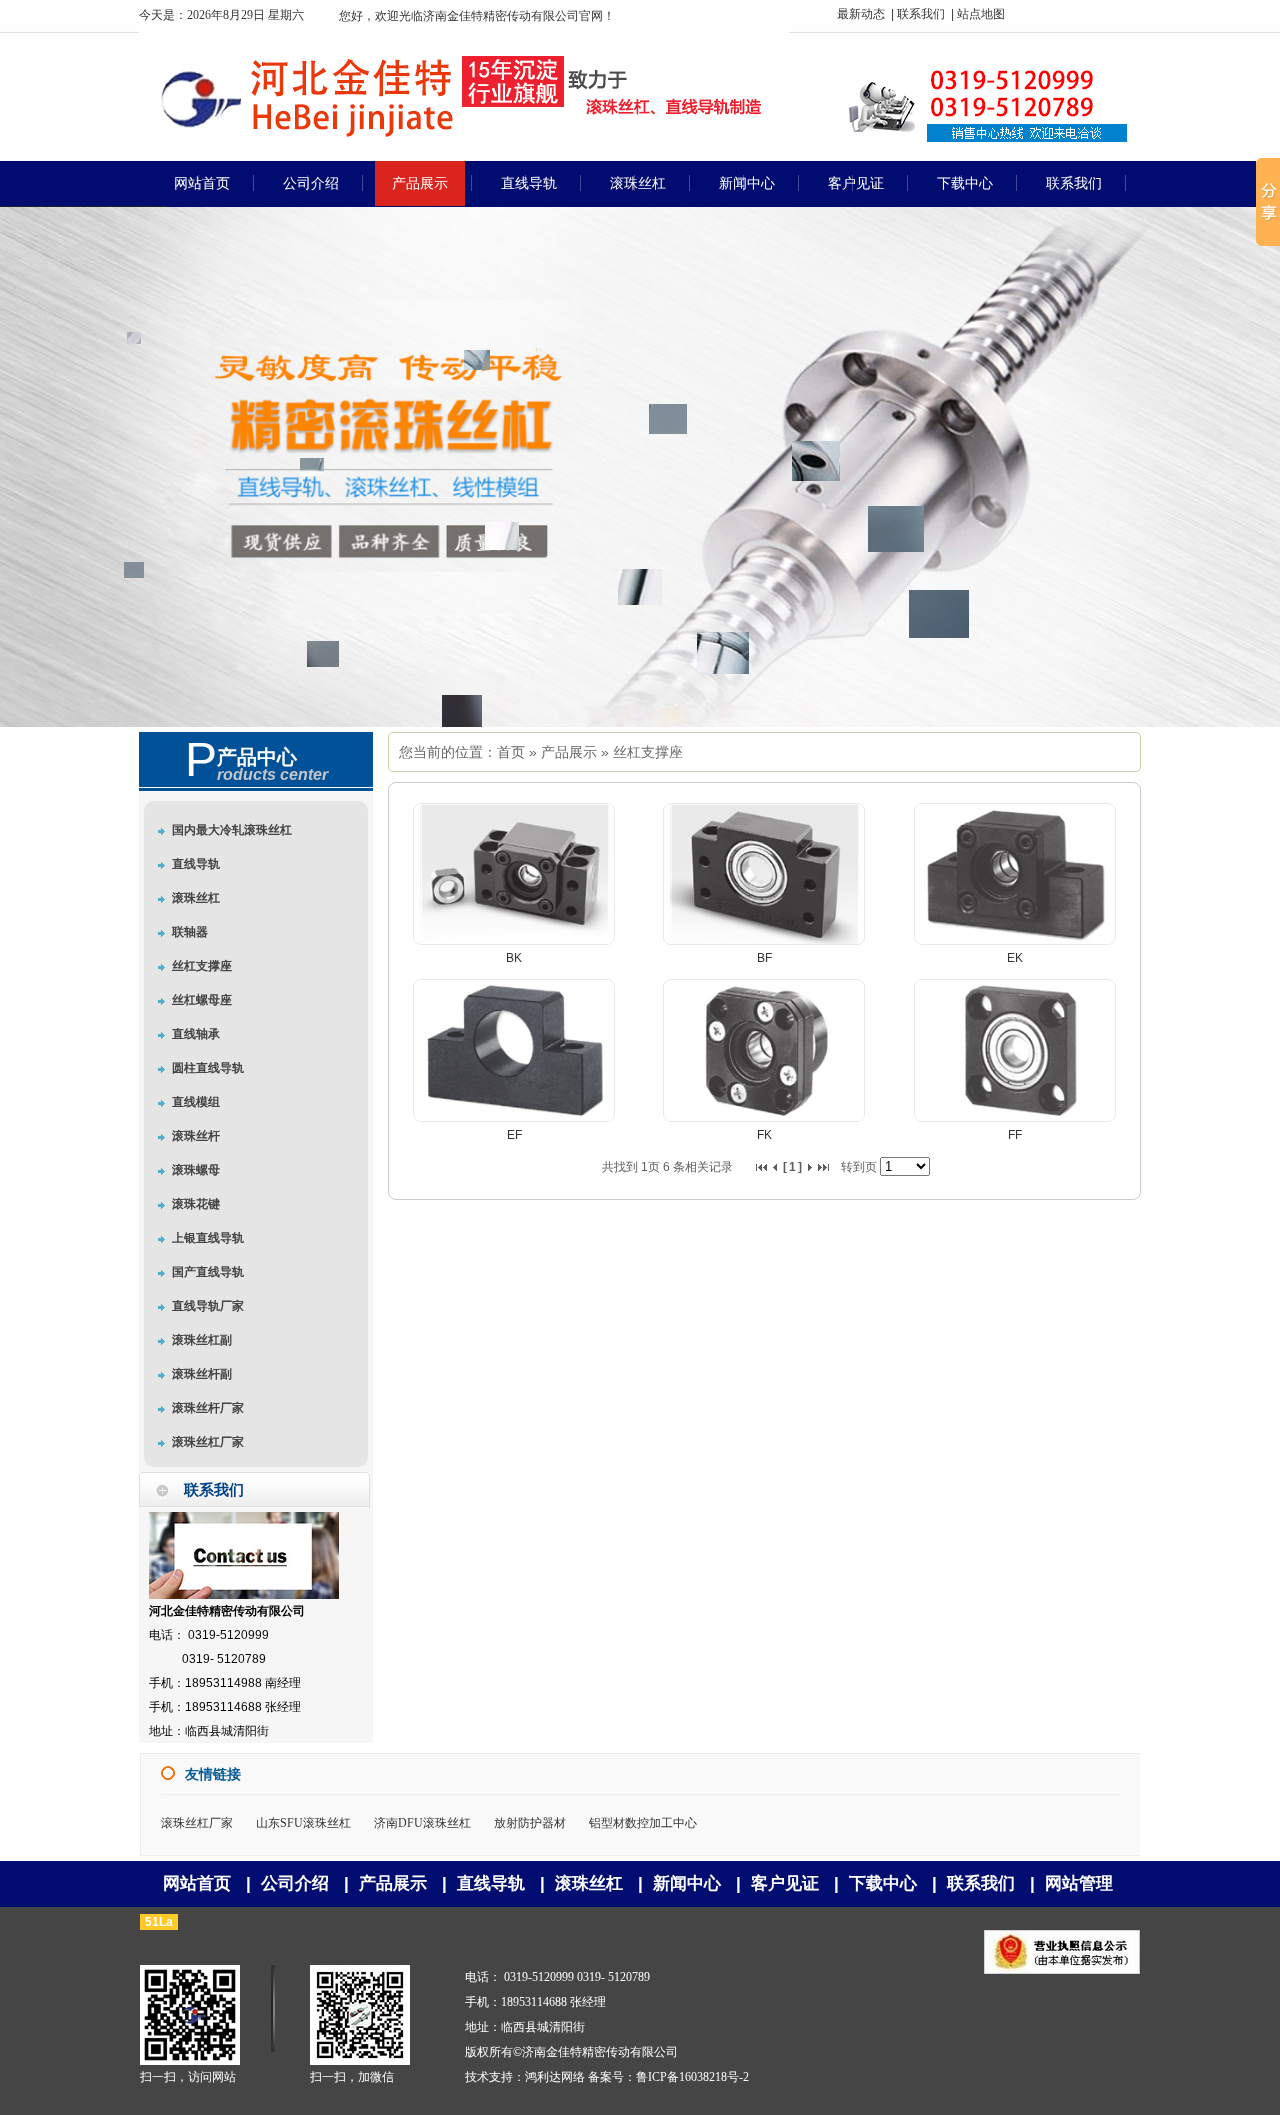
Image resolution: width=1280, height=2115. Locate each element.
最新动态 (861, 14)
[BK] (514, 941)
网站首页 (197, 1883)
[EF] (514, 1118)
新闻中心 (687, 1883)
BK (514, 958)
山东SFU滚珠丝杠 (303, 1823)
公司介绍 (295, 1883)
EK (1015, 958)
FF (1015, 1135)
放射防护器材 (530, 1823)
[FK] (764, 1118)
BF (764, 958)
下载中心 (883, 1883)
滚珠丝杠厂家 (197, 1823)
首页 (511, 752)
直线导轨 (491, 1883)
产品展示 (569, 752)
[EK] (1015, 941)
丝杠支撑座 (648, 752)
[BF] (764, 941)
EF (514, 1135)
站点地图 (981, 14)
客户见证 (785, 1883)
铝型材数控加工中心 (643, 1823)
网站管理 (1079, 1883)
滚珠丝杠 (589, 1883)
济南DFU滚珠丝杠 (422, 1823)
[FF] (1015, 1118)
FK (764, 1135)
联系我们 (921, 14)
